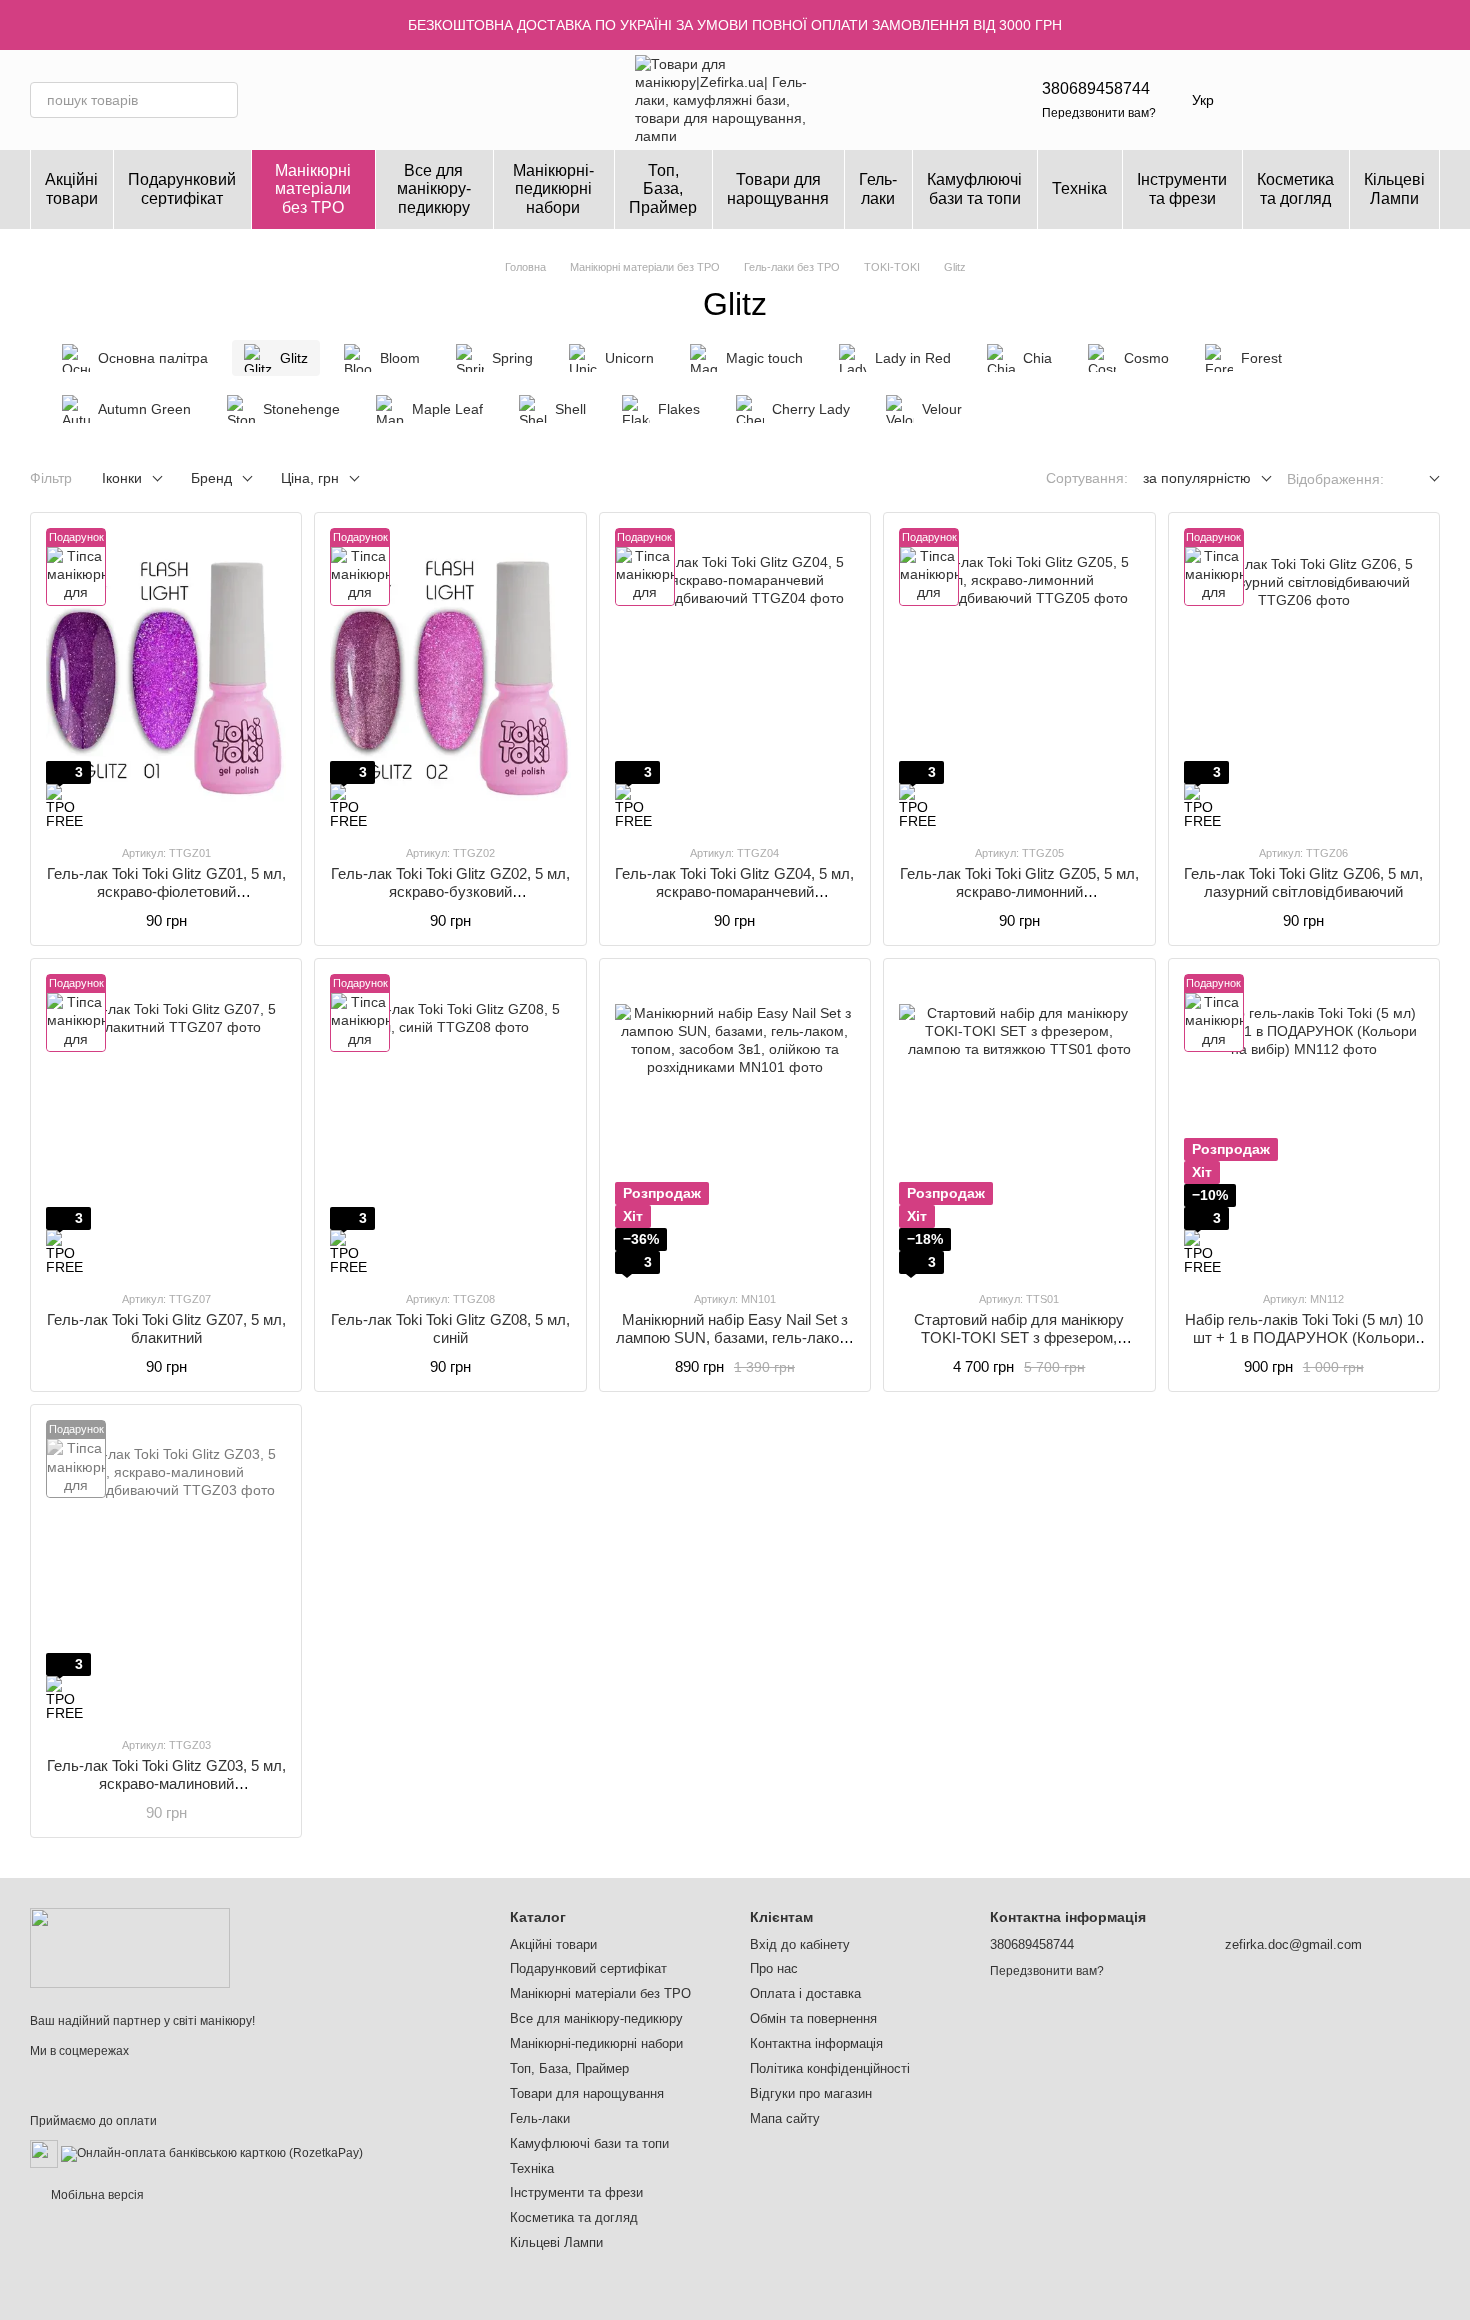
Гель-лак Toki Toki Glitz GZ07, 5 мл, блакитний (166, 1328)
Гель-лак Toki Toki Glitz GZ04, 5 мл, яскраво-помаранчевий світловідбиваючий (734, 891)
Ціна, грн (310, 478)
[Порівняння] (1372, 100)
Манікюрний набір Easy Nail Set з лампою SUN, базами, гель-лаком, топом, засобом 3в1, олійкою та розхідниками (734, 1346)
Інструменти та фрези (1182, 188)
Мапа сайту (785, 2118)
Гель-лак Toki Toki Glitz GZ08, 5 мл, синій (450, 1328)
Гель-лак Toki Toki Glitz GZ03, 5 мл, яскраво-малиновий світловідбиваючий (166, 1783)
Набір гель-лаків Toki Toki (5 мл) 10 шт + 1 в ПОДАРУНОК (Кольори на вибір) (1304, 1337)
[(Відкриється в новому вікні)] (44, 2153)
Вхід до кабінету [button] (800, 1944)
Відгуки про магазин (811, 2093)
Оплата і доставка (805, 1993)
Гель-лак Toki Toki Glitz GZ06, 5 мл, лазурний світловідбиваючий (1303, 882)
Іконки (122, 478)
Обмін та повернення (813, 2018)
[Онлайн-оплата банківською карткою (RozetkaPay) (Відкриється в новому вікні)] (212, 2153)
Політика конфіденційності (830, 2068)
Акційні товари (71, 188)
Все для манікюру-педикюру (434, 189)
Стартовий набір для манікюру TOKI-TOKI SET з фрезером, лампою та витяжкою (1019, 1337)
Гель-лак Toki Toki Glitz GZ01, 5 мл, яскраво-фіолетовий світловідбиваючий (166, 891)
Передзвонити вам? (1099, 113)
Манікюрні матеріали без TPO (313, 189)
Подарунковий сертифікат (182, 188)
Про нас (774, 1968)
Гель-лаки (878, 188)
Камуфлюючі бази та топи (974, 188)
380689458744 (1096, 88)
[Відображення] (1419, 479)
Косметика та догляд (1295, 188)
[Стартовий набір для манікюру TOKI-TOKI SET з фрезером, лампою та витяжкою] (1019, 1124)
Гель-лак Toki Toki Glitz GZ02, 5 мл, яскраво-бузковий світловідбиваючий (450, 891)
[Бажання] (1320, 100)
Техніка (1079, 188)
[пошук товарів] (220, 100)
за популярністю (1197, 478)
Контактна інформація (816, 2043)
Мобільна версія (96, 2195)
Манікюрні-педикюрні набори (553, 189)
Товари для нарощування (778, 188)
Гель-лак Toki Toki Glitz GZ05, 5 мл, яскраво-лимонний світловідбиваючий (1019, 891)
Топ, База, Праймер (663, 189)
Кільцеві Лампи (1394, 188)
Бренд (211, 478)
